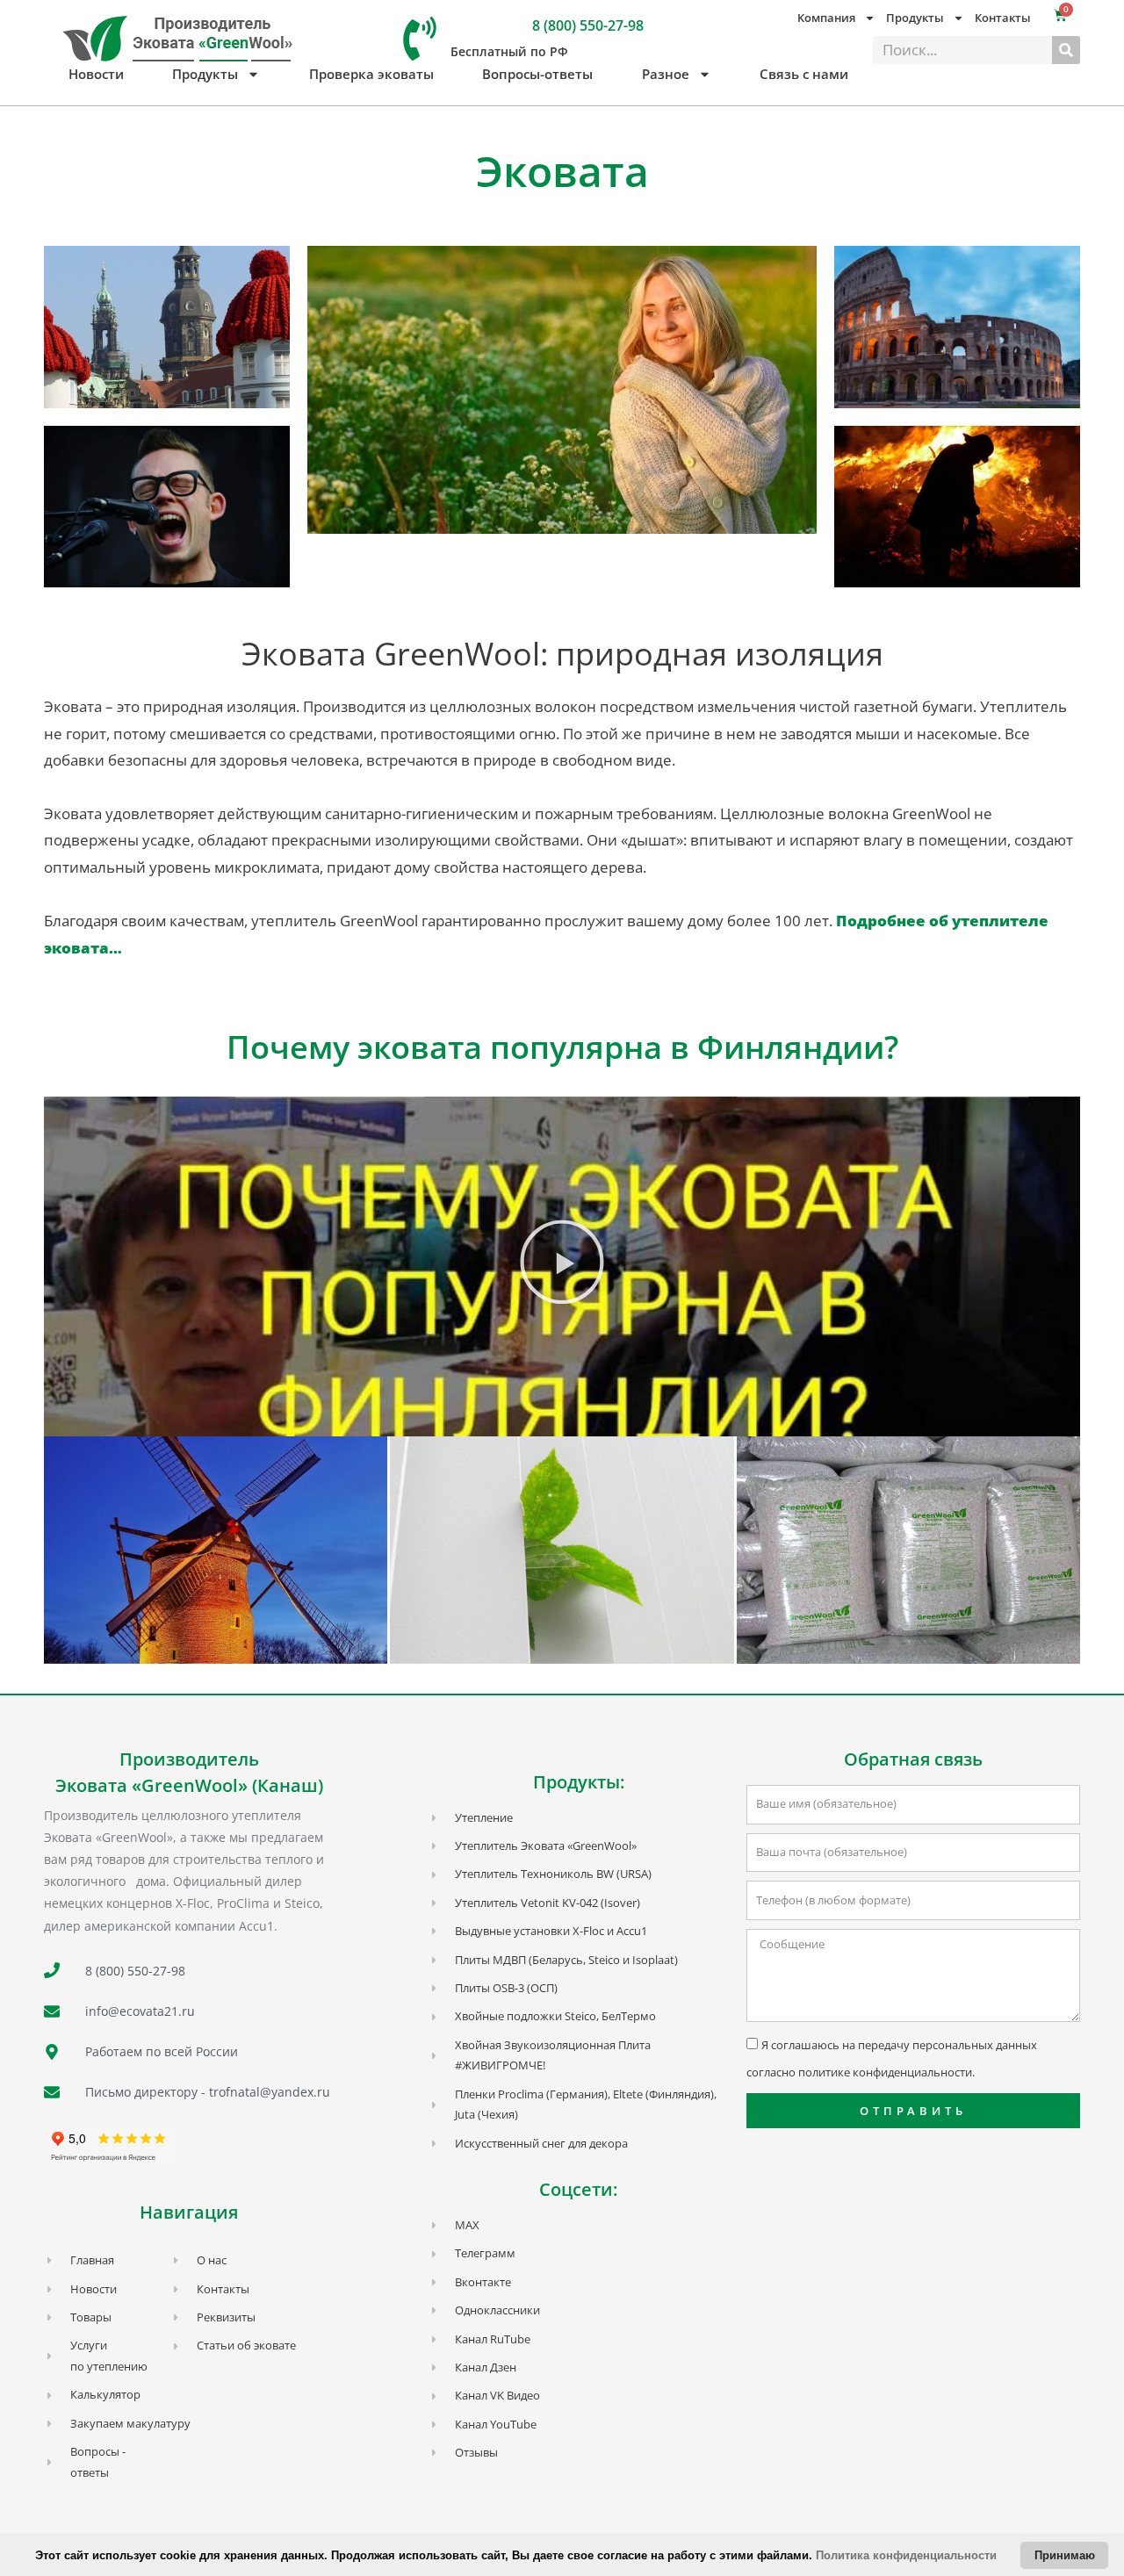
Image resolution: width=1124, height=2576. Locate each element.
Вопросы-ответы (537, 74)
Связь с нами (804, 74)
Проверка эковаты (371, 74)
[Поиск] (1066, 50)
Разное (666, 74)
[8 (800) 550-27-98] (420, 39)
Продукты (205, 74)
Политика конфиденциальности (906, 2555)
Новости (96, 74)
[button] (562, 1267)
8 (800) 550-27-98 (588, 25)
